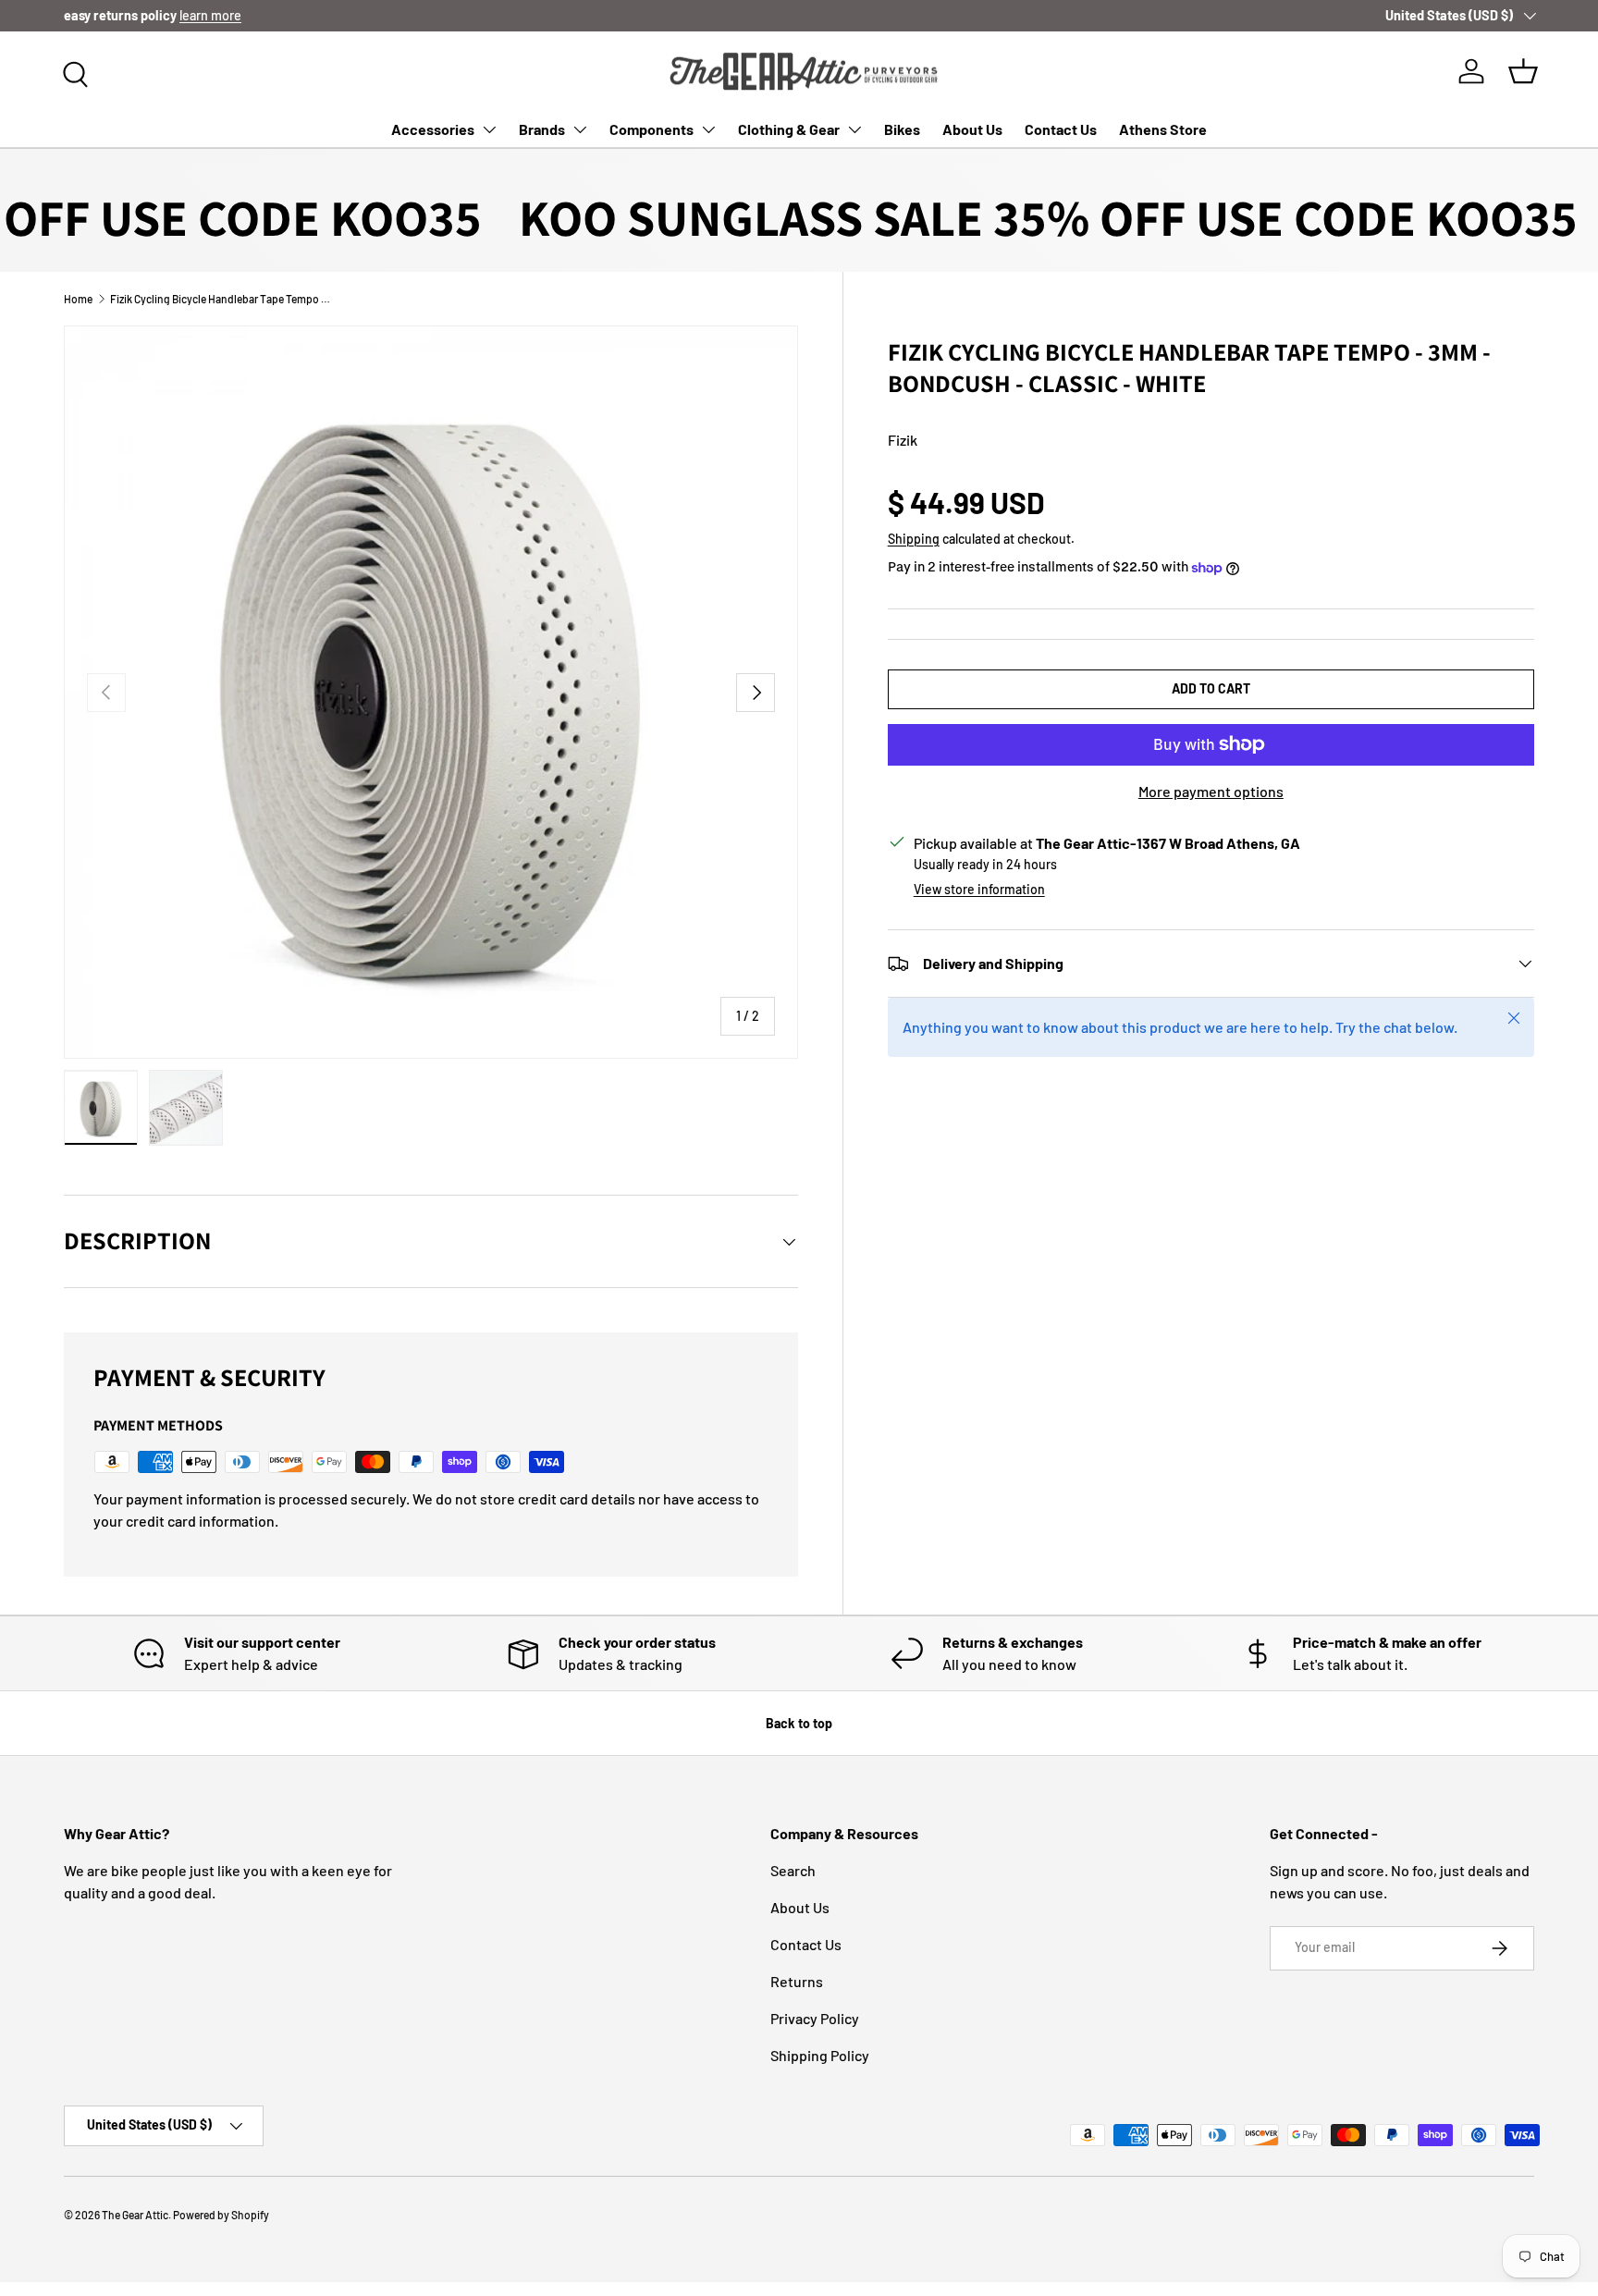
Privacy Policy (815, 2018)
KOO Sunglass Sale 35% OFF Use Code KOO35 (1007, 217)
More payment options (1211, 791)
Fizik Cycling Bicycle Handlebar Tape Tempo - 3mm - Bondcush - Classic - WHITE (221, 299)
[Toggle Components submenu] (708, 129)
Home (78, 299)
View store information (979, 889)
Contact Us (1061, 129)
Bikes (902, 129)
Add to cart (1211, 688)
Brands (542, 129)
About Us (972, 129)
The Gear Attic (135, 2215)
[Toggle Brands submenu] (580, 129)
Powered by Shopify (221, 2215)
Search (793, 1870)
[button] (1523, 71)
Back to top (799, 1723)
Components (651, 129)
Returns (797, 1981)
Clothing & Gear (789, 129)
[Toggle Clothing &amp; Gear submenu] (854, 129)
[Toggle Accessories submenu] (489, 129)
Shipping (914, 539)
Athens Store (1163, 129)
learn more (210, 15)
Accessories (433, 129)
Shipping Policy (820, 2055)
